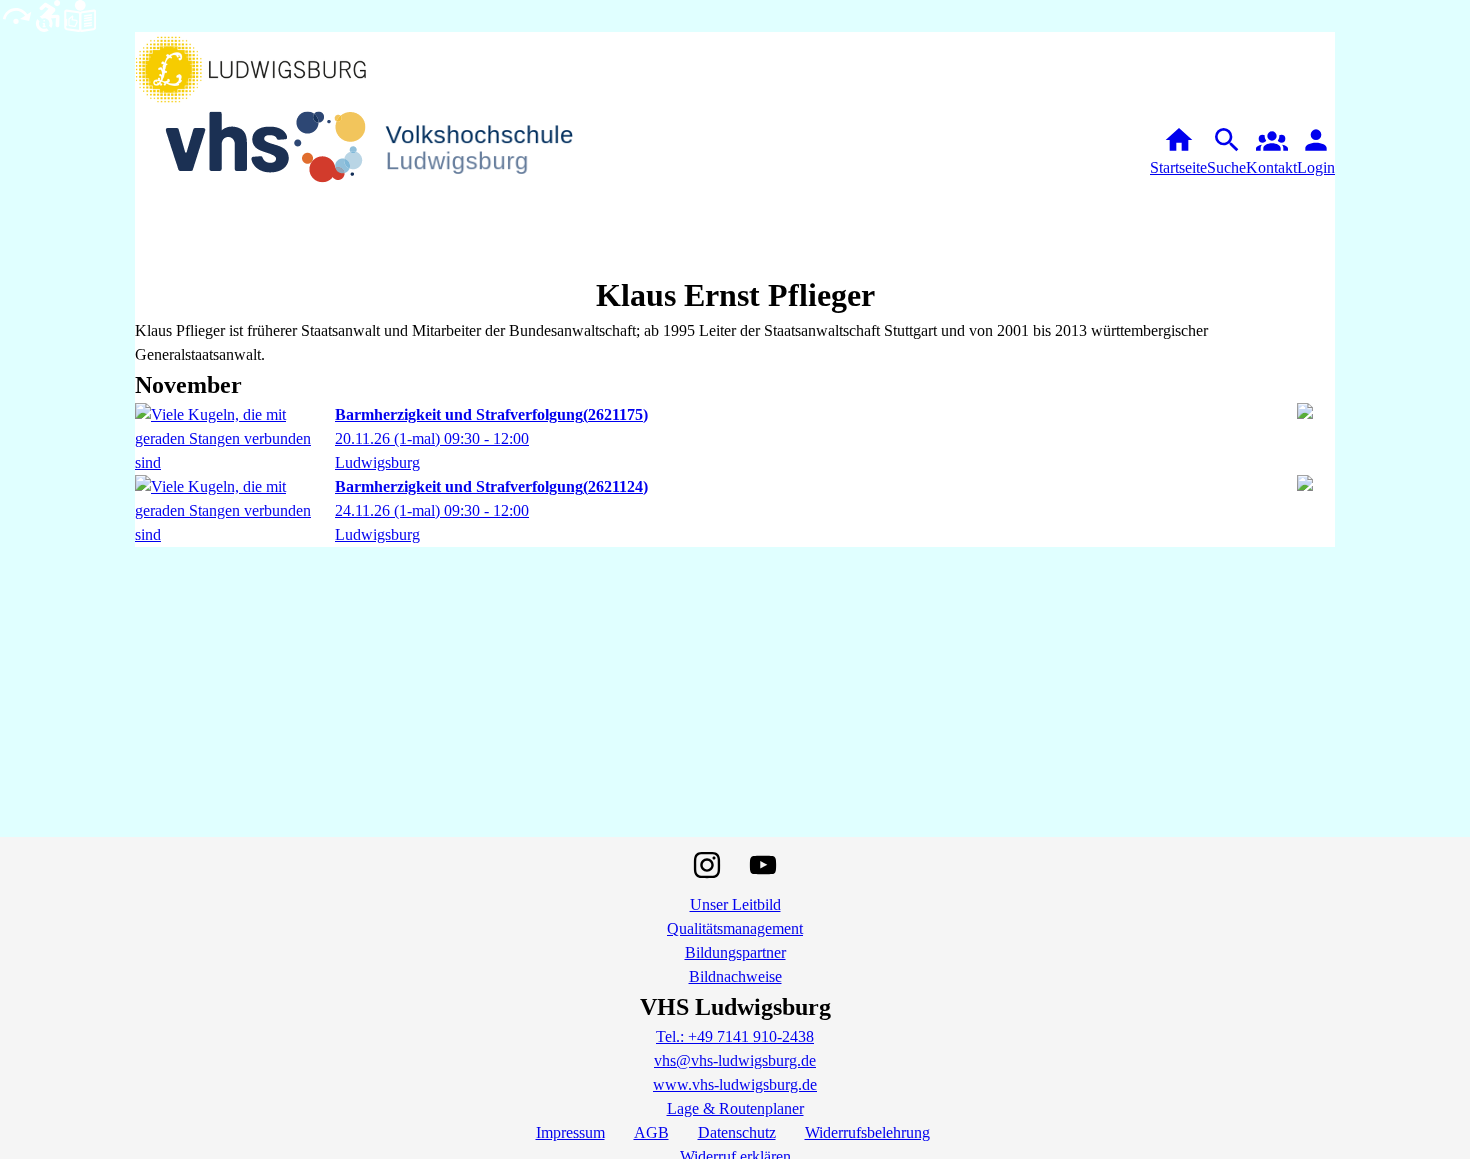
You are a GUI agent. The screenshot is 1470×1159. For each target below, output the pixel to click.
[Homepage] (385, 151)
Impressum (570, 1132)
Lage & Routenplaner (735, 1108)
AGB (651, 1132)
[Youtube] (763, 865)
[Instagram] (707, 865)
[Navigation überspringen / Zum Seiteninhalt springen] (16, 14)
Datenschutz (737, 1132)
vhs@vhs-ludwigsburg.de (735, 1060)
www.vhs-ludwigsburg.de (735, 1084)
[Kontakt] (1271, 152)
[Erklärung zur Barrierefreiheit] (48, 14)
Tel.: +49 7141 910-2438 (735, 1036)
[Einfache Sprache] (80, 14)
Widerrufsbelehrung (867, 1132)
